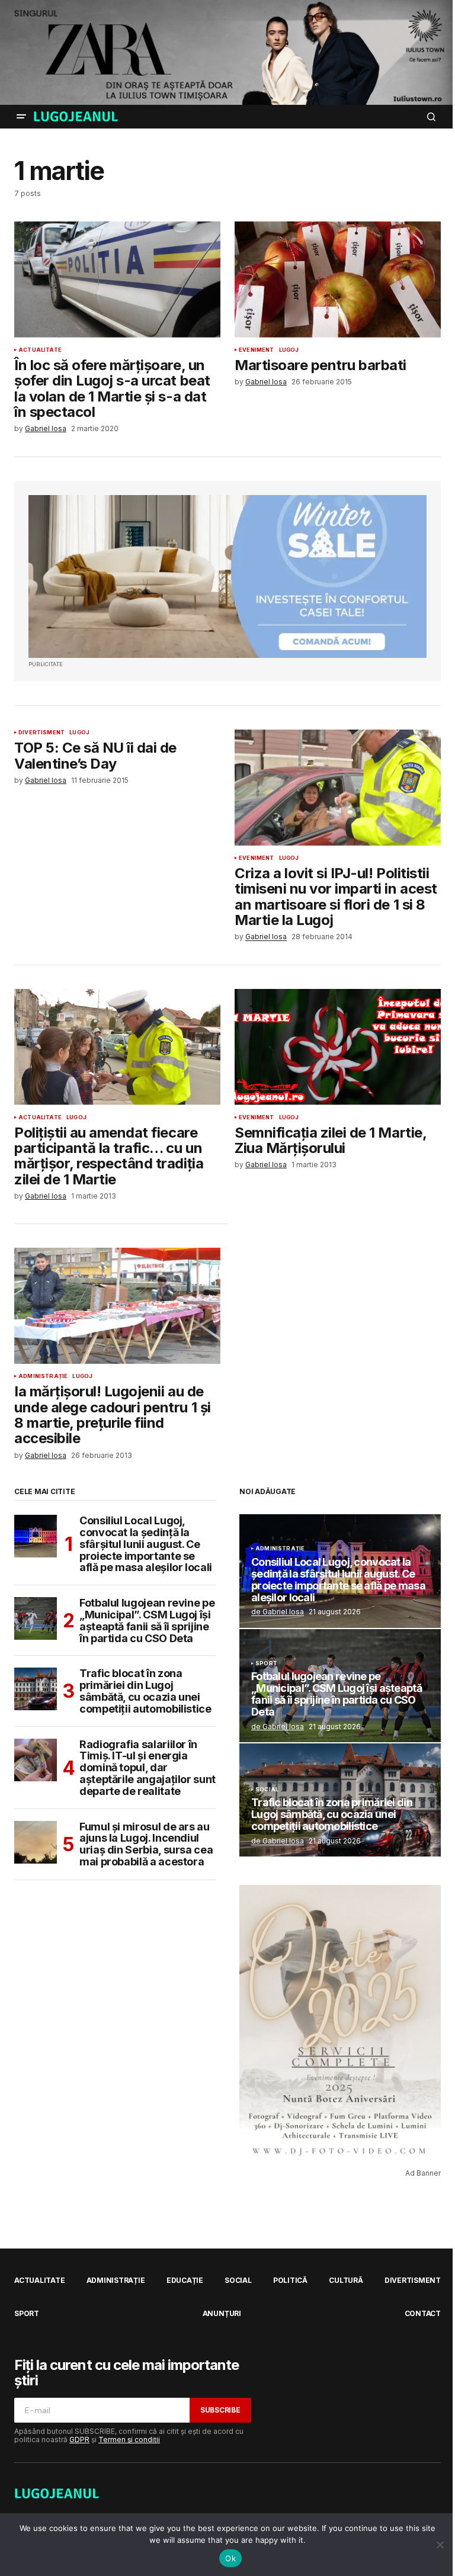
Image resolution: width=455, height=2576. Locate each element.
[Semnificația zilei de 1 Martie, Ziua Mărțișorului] (338, 1047)
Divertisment (41, 733)
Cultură (346, 2280)
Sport (266, 1663)
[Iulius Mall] (227, 52)
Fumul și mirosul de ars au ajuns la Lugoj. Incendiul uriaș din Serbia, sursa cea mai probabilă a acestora (146, 1844)
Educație (185, 2280)
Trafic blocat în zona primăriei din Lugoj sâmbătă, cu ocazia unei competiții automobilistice (145, 1691)
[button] (21, 117)
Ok (230, 2558)
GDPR (79, 2440)
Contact (423, 2313)
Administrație (43, 1376)
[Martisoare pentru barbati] (338, 280)
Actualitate (40, 350)
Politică (290, 2280)
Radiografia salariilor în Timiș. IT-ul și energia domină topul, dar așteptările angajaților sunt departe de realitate (148, 1768)
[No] (440, 2545)
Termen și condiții (129, 2440)
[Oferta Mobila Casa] (227, 577)
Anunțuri (222, 2313)
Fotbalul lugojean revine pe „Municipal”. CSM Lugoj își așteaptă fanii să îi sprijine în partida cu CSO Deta (147, 1621)
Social (267, 1790)
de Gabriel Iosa (278, 1612)
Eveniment (257, 350)
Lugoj (289, 350)
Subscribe (220, 2410)
